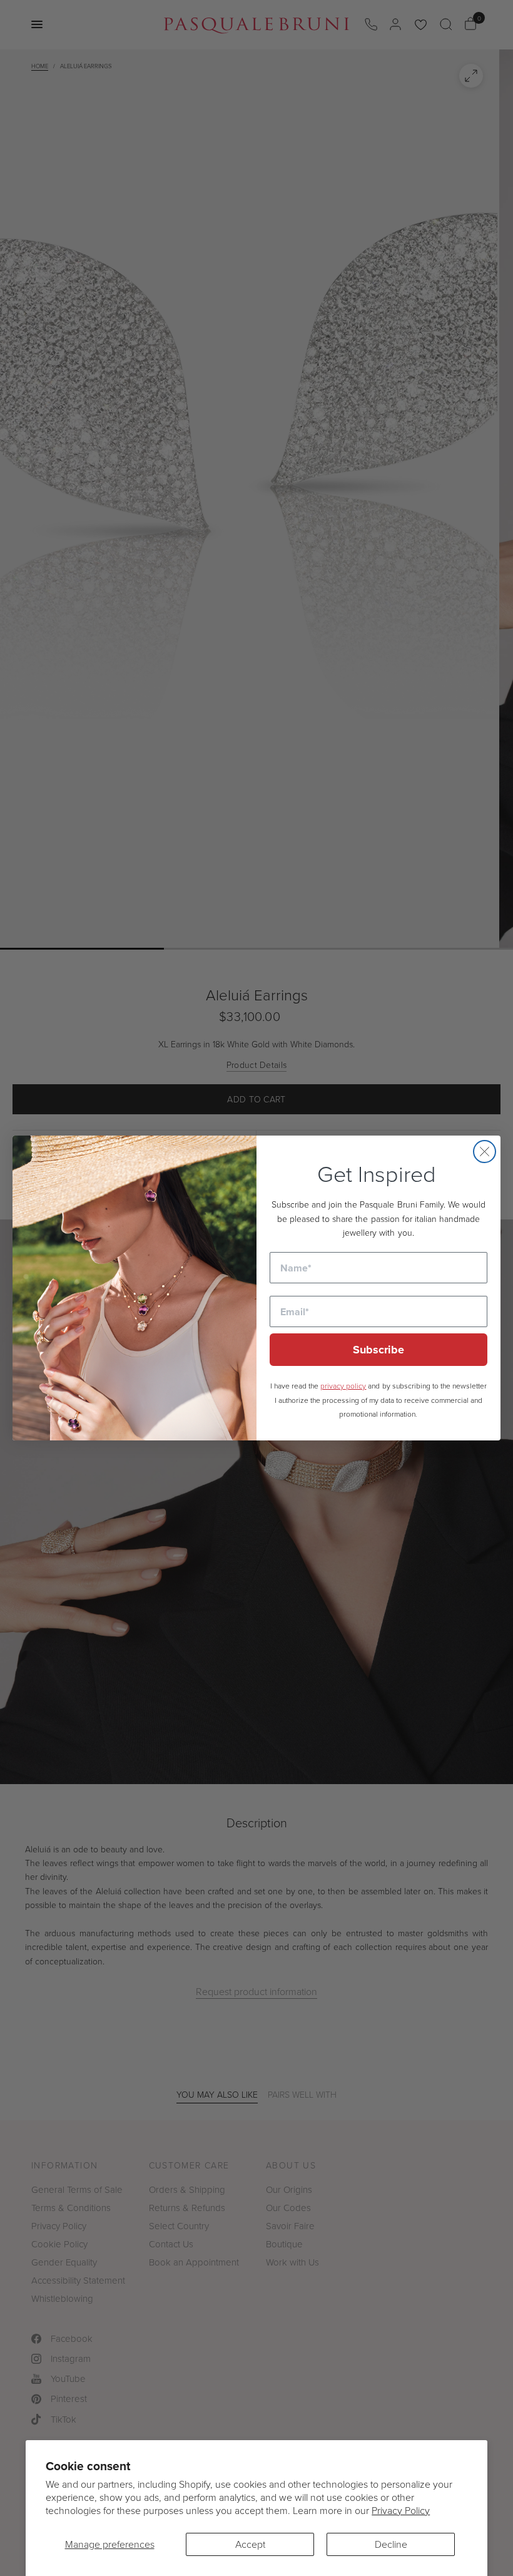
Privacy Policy (401, 2510)
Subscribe (378, 1350)
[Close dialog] (485, 1152)
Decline (391, 2544)
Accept (250, 2544)
